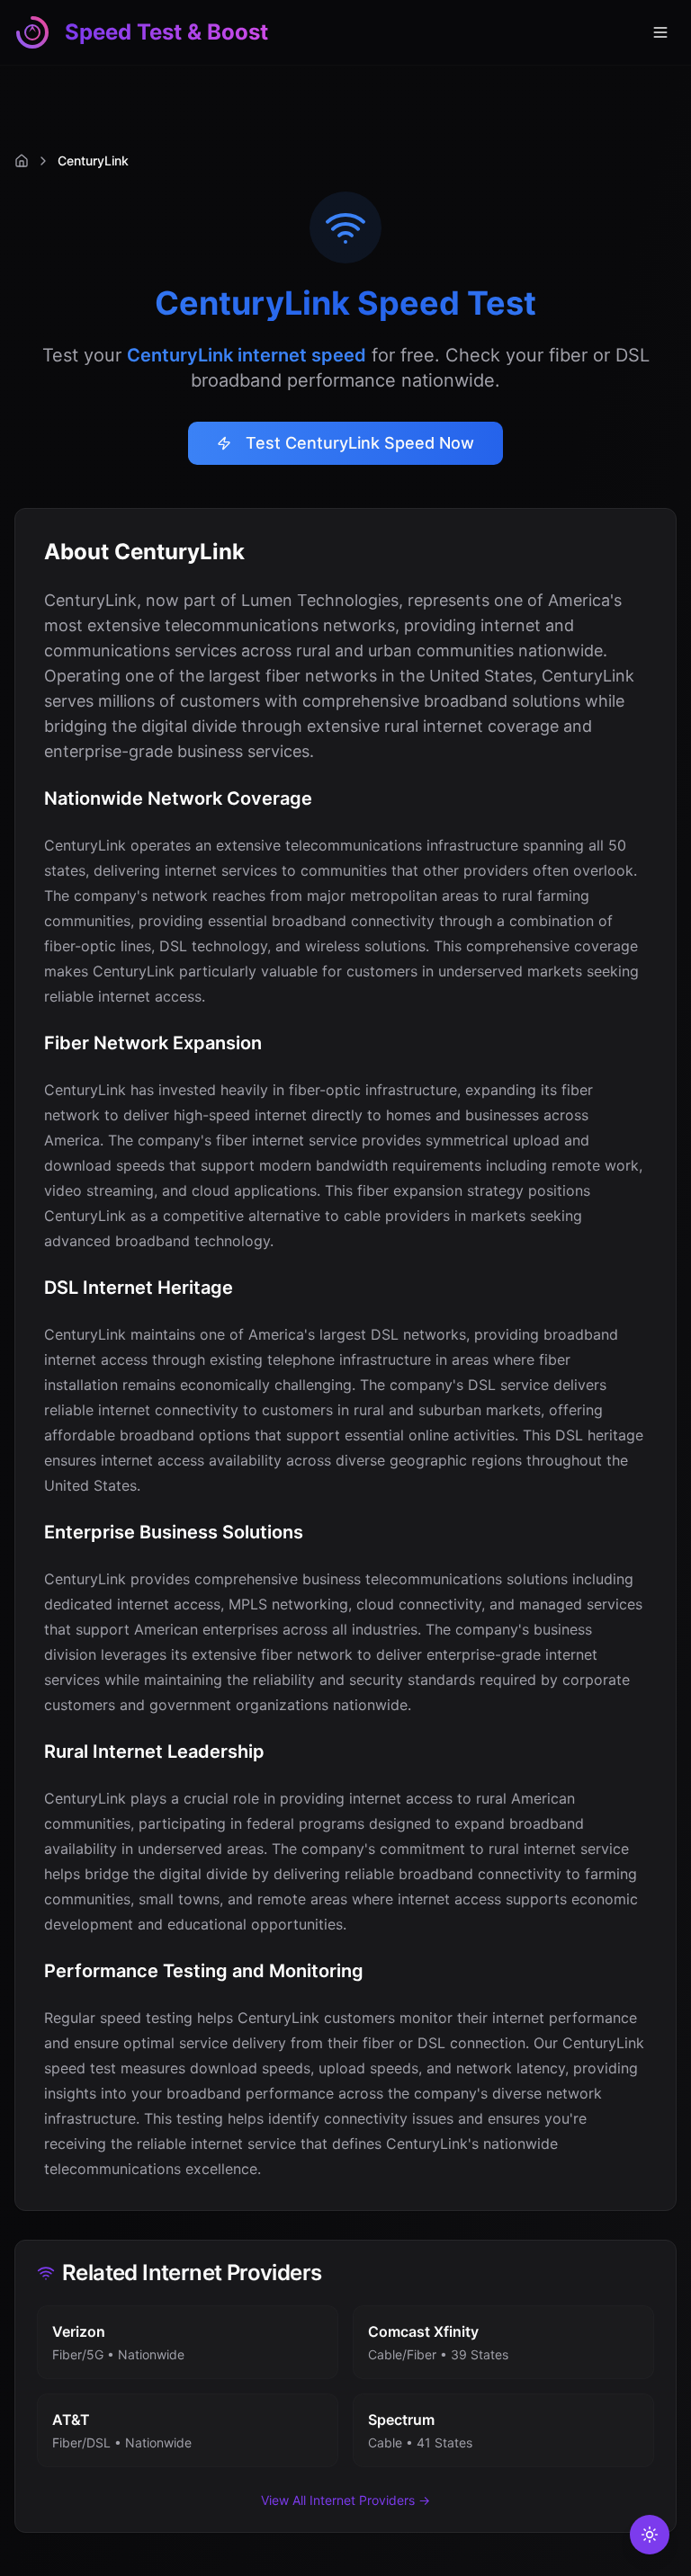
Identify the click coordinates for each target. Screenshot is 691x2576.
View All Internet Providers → (345, 2500)
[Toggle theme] (650, 2535)
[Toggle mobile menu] (660, 32)
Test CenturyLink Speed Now (360, 443)
